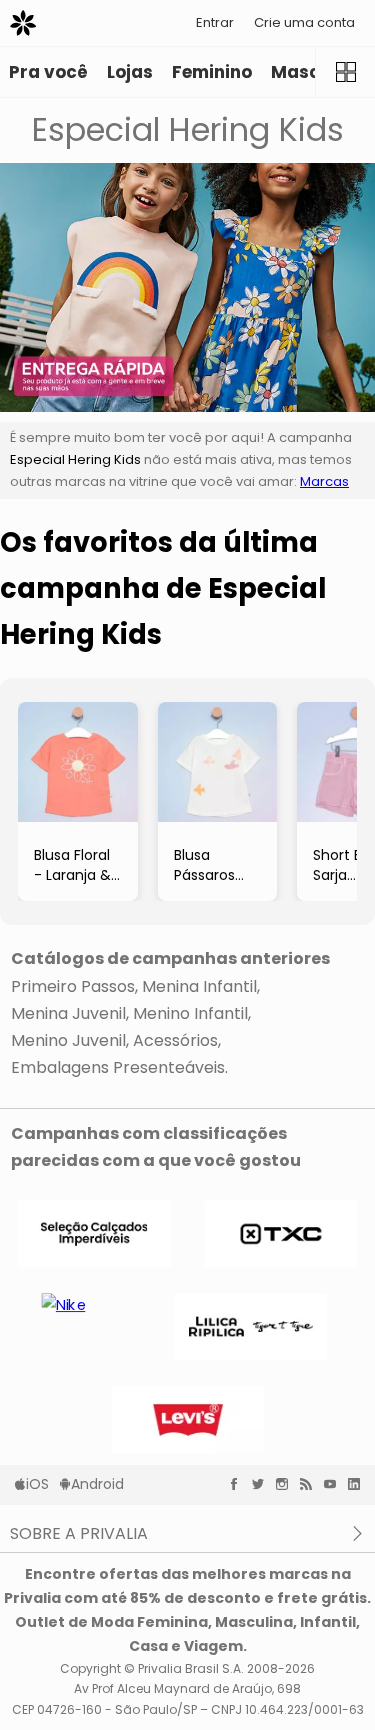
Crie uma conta (304, 22)
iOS (37, 1484)
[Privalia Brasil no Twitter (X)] (263, 1484)
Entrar (215, 22)
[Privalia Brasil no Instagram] (287, 1484)
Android (97, 1484)
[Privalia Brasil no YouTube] (335, 1484)
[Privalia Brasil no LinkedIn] (359, 1484)
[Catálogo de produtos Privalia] (345, 72)
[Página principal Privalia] (23, 23)
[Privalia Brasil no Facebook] (239, 1484)
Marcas (324, 481)
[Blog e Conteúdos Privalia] (311, 1484)
